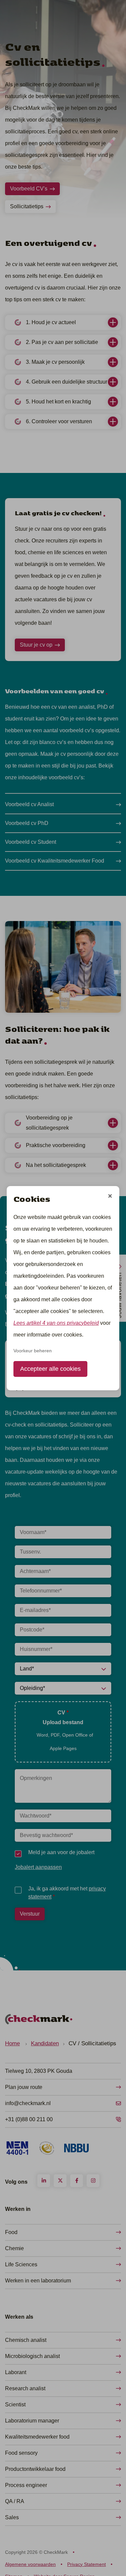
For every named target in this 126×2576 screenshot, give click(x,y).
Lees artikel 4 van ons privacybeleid (56, 1323)
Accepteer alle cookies (50, 1369)
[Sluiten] (110, 1197)
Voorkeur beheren (33, 1351)
